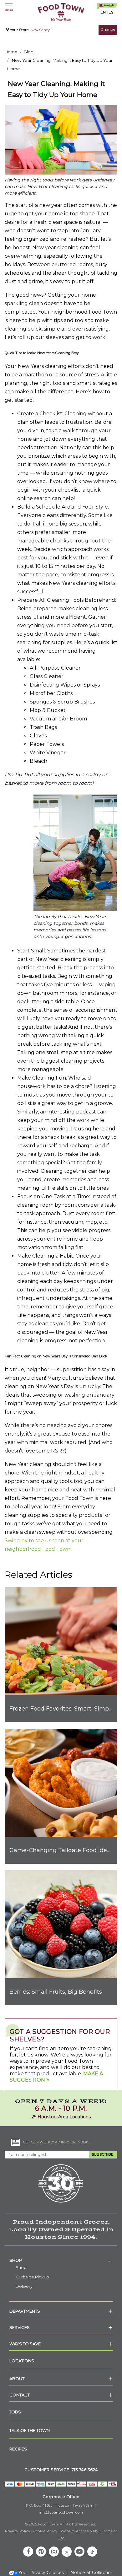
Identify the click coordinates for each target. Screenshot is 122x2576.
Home (11, 52)
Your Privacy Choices (41, 2573)
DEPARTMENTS (25, 2311)
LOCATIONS (22, 2361)
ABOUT (17, 2379)
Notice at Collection (92, 2573)
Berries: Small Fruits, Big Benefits (56, 1992)
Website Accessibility (80, 2531)
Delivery (24, 2286)
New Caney (40, 30)
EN (103, 12)
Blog (29, 52)
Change (108, 29)
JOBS (15, 2412)
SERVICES (20, 2327)
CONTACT (20, 2395)
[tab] (61, 2260)
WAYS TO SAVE (25, 2344)
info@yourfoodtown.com (61, 2512)
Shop (16, 2260)
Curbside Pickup (32, 2277)
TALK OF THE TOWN (30, 2430)
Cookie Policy (46, 2531)
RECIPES (18, 2449)
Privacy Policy (18, 2531)
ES (111, 12)
